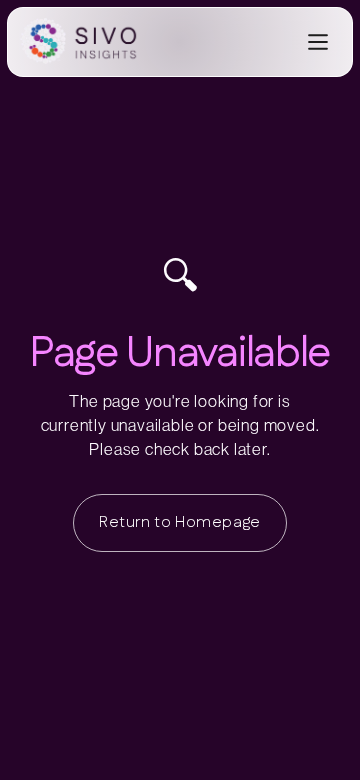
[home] (84, 42)
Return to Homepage (180, 522)
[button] (320, 42)
